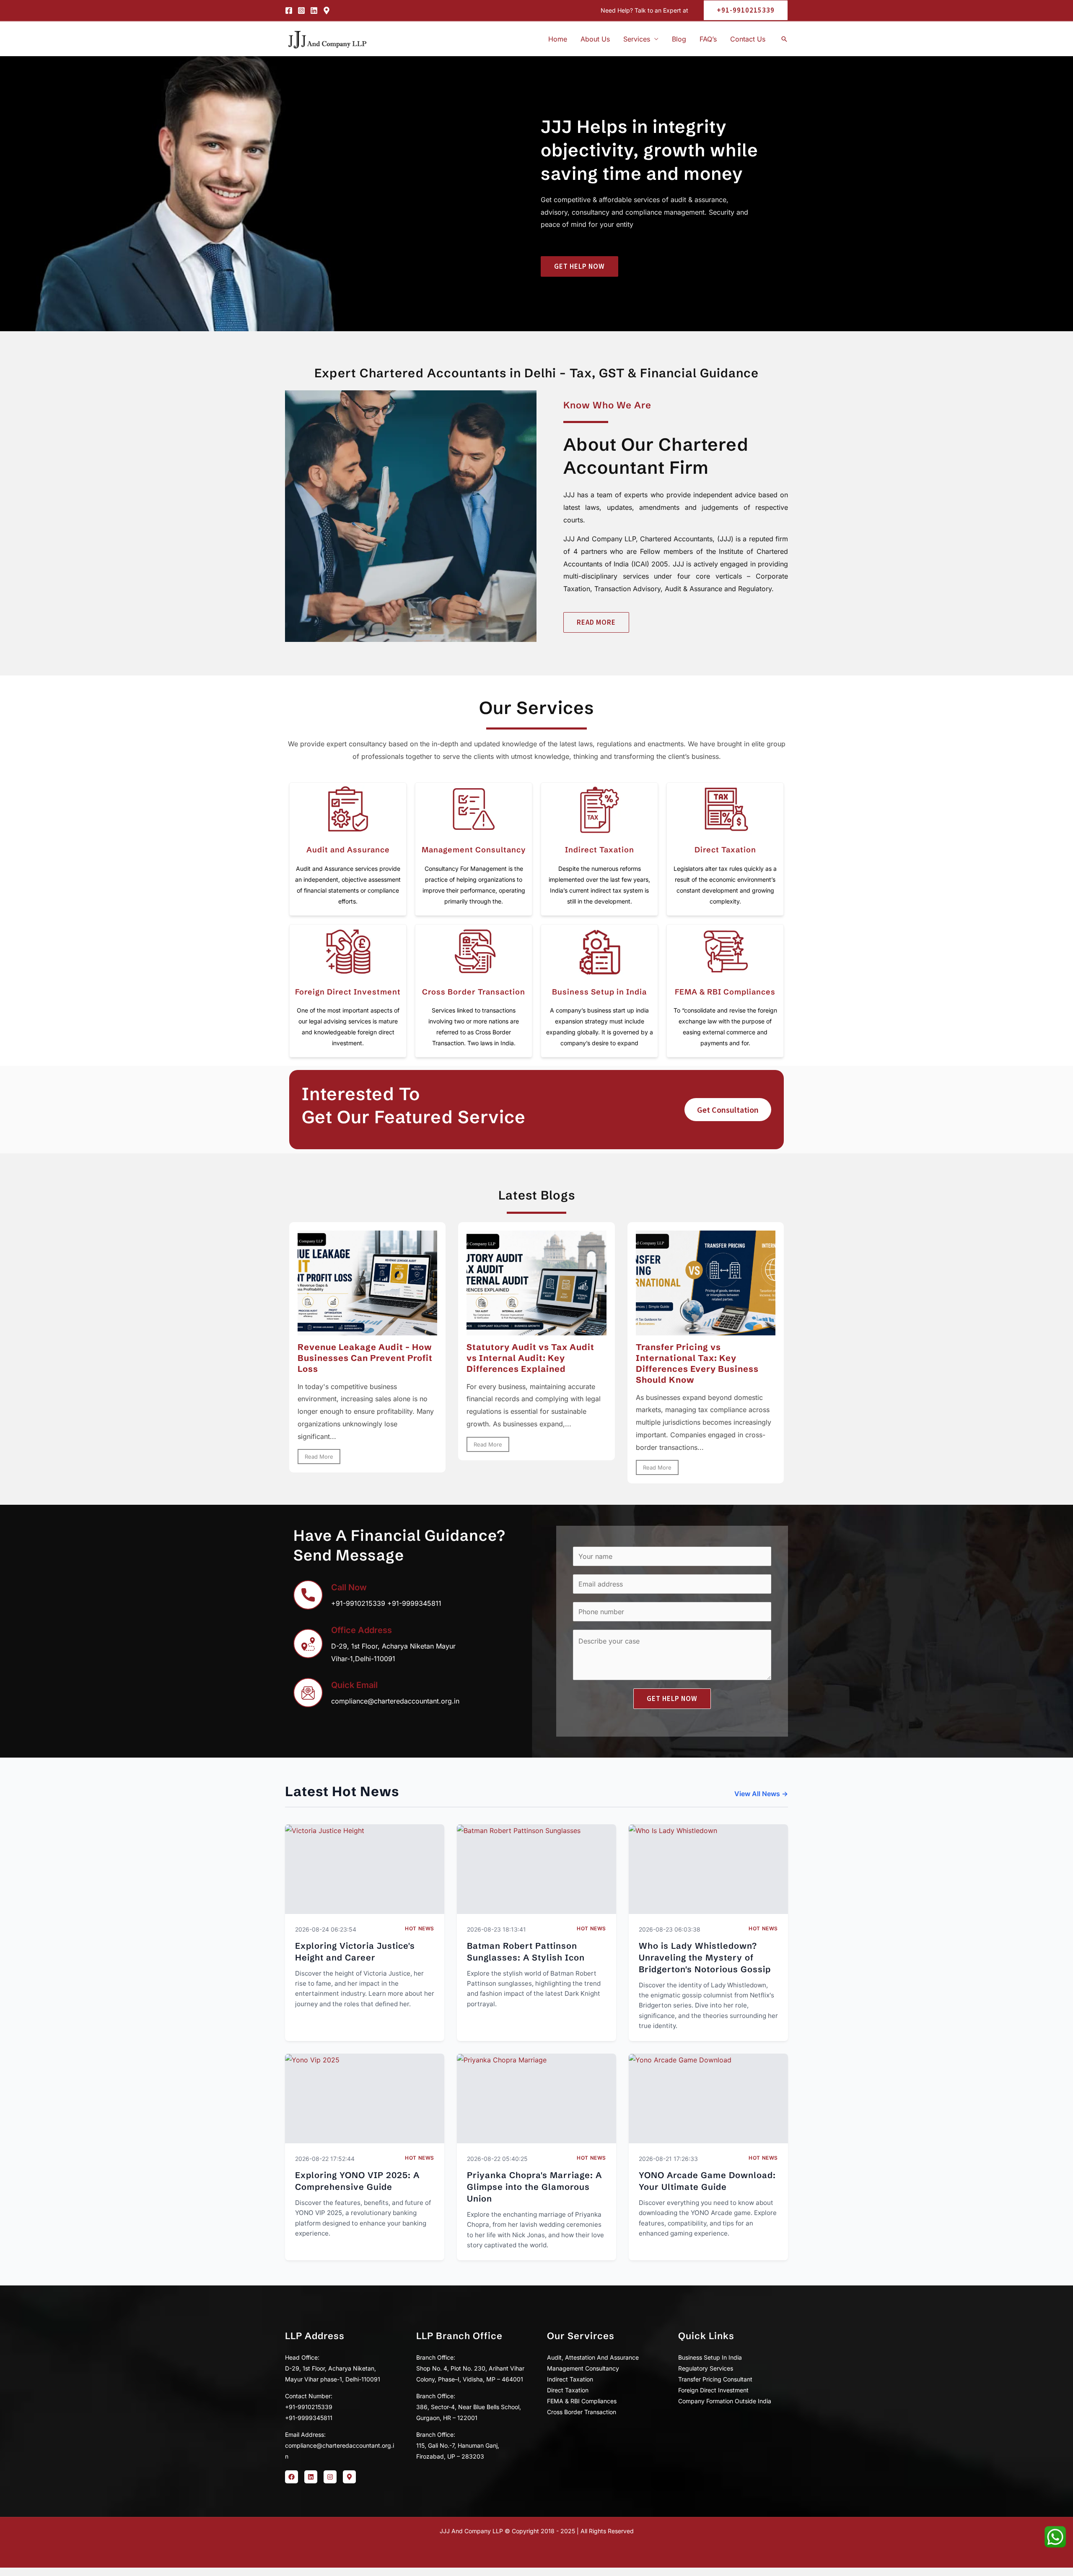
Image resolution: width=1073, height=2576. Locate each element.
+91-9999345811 (414, 1603)
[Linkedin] (314, 10)
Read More (319, 1457)
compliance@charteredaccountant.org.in (395, 1701)
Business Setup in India (599, 992)
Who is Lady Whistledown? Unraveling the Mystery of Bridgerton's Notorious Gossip (705, 1957)
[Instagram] (301, 10)
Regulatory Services (706, 2368)
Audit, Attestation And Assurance (593, 2357)
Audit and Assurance (348, 850)
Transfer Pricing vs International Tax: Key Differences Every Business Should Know (697, 1363)
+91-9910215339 (358, 1603)
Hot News (420, 1928)
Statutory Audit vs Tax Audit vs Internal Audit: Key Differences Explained (530, 1358)
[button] (742, 10)
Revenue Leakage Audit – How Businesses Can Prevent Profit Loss (365, 1358)
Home (558, 39)
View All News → (761, 1794)
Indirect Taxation (600, 850)
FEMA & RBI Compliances (725, 992)
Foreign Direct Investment (348, 992)
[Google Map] (327, 10)
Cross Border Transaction (474, 992)
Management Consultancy (474, 850)
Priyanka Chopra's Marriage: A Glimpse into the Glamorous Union (534, 2187)
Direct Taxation (725, 850)
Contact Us (748, 39)
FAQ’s (708, 39)
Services (637, 39)
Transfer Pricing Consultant (715, 2379)
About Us (595, 39)
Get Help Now (672, 1698)
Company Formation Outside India (725, 2401)
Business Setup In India (710, 2357)
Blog (679, 39)
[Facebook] (289, 10)
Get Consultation (728, 1110)
